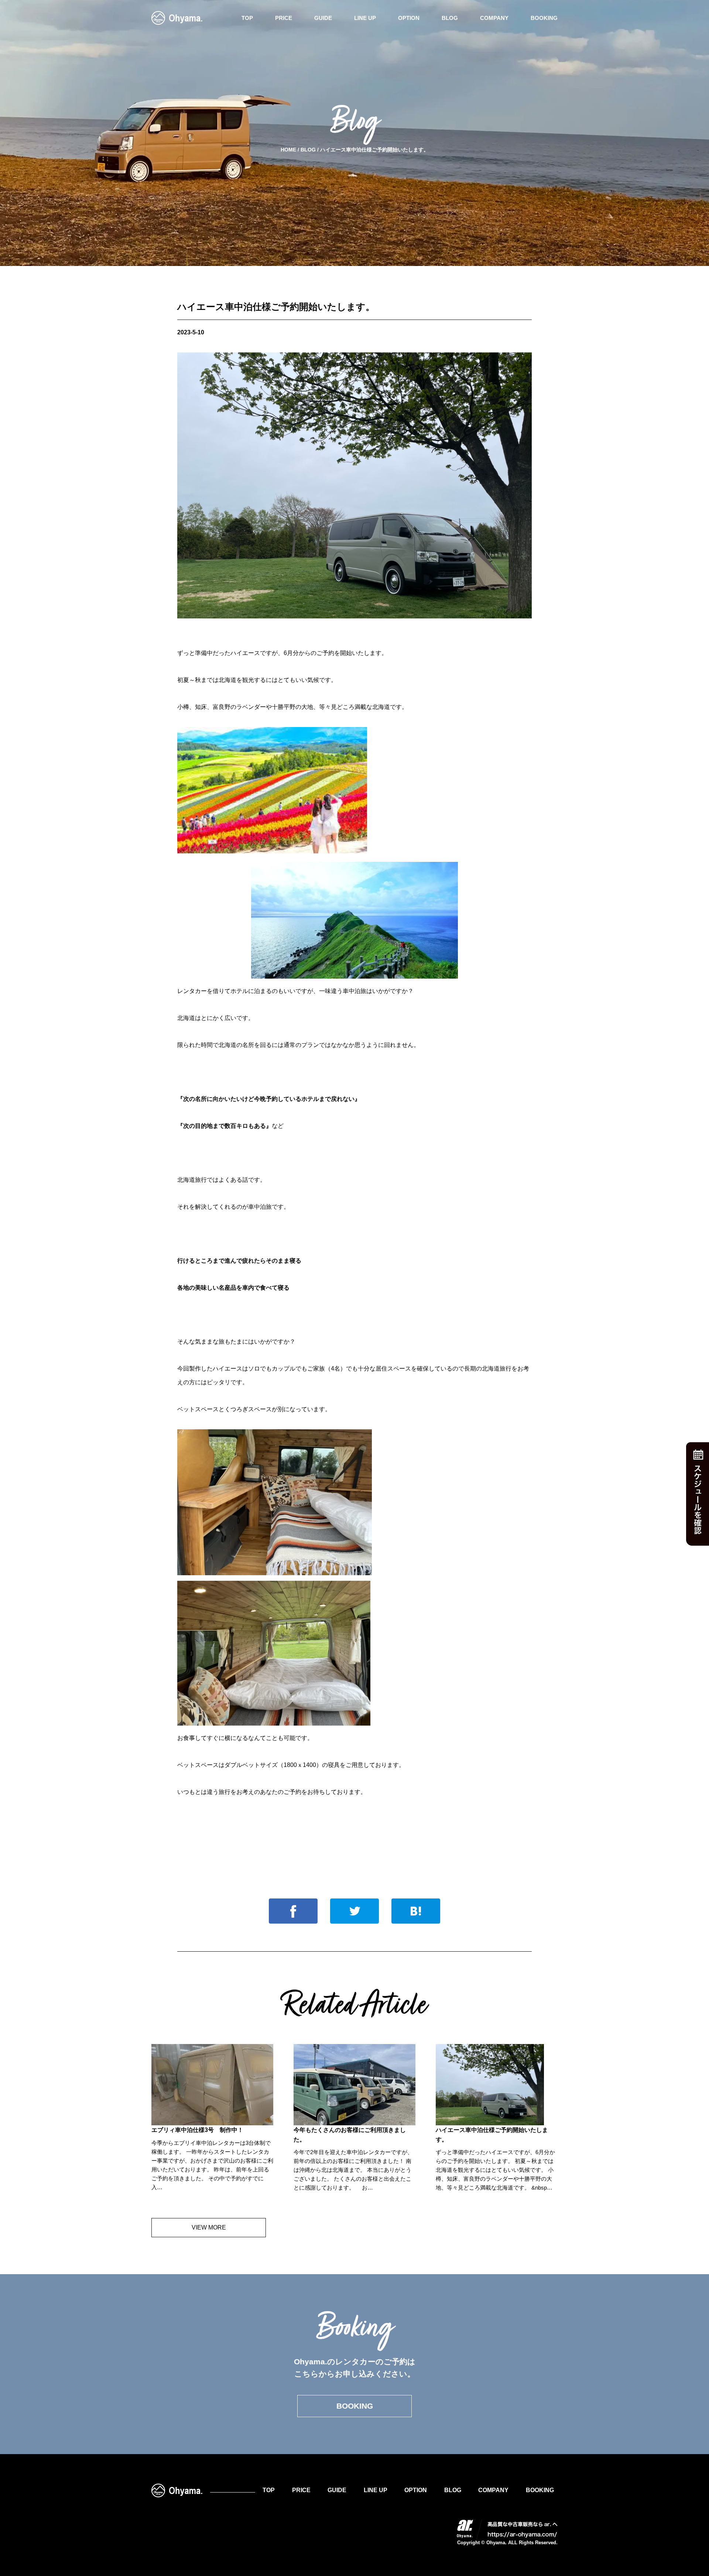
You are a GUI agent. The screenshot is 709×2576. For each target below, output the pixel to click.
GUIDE (323, 18)
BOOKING (544, 18)
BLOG (450, 18)
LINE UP (365, 18)
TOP (247, 18)
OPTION (409, 18)
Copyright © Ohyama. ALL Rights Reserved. (507, 2543)
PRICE (284, 18)
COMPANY (494, 18)
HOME (288, 150)
